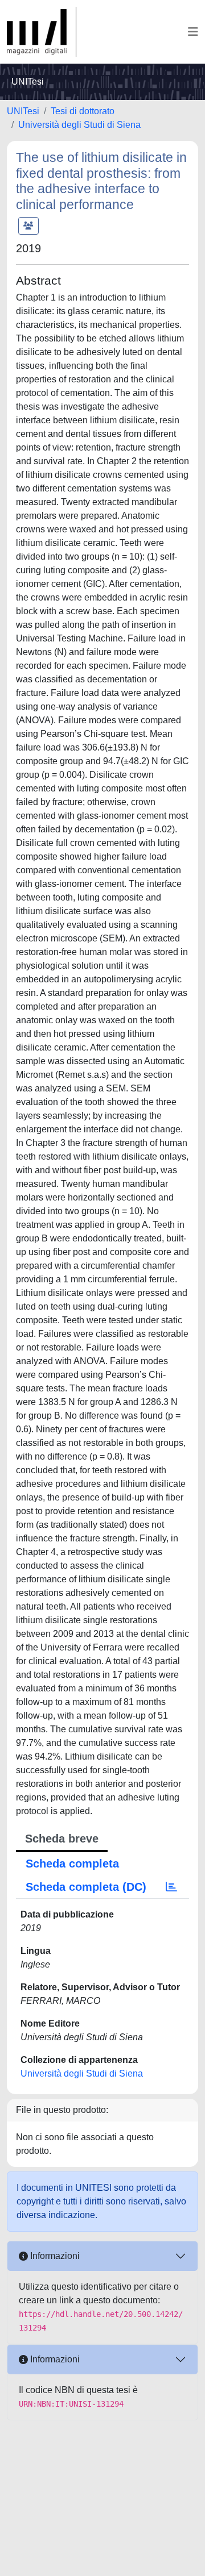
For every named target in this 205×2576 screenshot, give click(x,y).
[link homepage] (42, 32)
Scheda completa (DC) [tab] (86, 1887)
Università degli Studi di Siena (79, 125)
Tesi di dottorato (83, 111)
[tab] (171, 1887)
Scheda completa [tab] (72, 1864)
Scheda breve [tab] (62, 1839)
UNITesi (23, 111)
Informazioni (54, 2256)
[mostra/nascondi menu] (193, 32)
